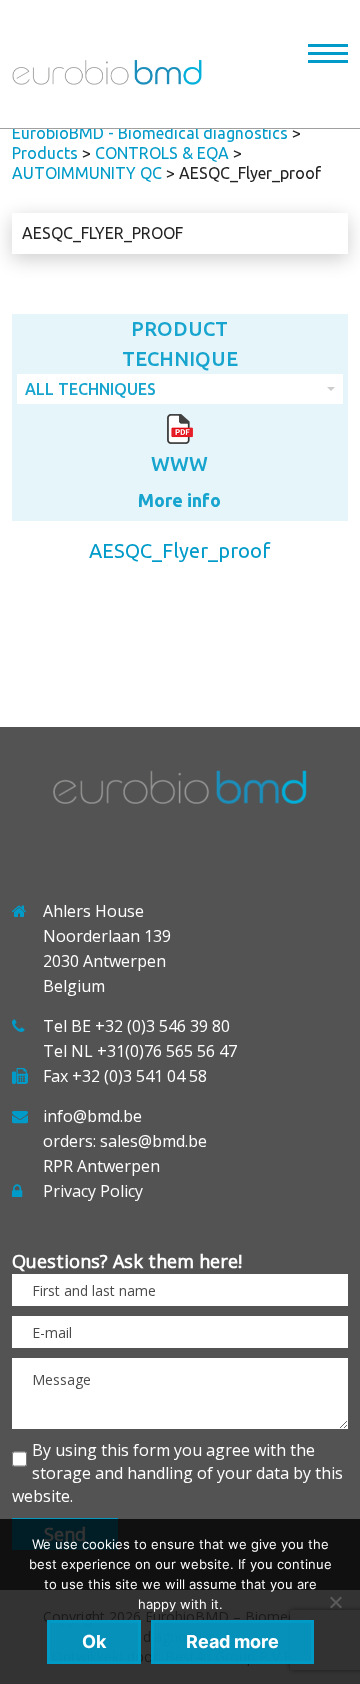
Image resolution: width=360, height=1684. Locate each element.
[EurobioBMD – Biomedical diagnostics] (107, 79)
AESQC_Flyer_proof (102, 233)
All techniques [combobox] (90, 389)
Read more (232, 1641)
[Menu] (328, 57)
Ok (94, 1641)
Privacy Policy (93, 1191)
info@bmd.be (92, 1116)
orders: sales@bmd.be (125, 1141)
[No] (335, 1602)
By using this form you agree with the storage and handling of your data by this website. (177, 1473)
